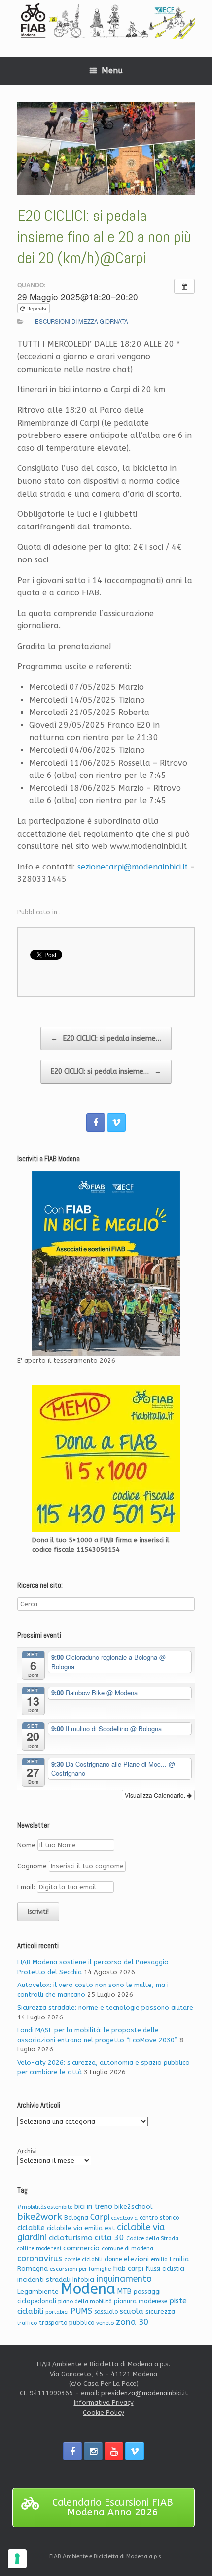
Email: (27, 1887)
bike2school (133, 2207)
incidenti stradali (44, 2280)
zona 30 (132, 2322)
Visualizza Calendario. (156, 1795)
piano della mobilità (85, 2302)
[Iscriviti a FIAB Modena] (106, 1263)
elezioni (136, 2259)
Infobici (83, 2280)
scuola (132, 2311)
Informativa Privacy (104, 2403)
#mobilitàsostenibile (45, 2207)
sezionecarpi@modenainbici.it (133, 867)
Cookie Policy (104, 2412)
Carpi (100, 2217)
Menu (112, 71)
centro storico (159, 2218)
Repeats (36, 308)
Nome (26, 1845)
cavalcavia (124, 2218)
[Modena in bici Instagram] (93, 2451)
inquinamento (124, 2279)
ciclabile (31, 2228)
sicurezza (160, 2312)
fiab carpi (128, 2269)
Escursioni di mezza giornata (82, 321)
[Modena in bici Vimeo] (116, 1122)
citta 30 (109, 2238)
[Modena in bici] (106, 21)
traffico (27, 2323)
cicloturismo (71, 2238)
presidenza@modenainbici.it (144, 2393)
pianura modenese (141, 2301)
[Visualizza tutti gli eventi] (184, 286)
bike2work (40, 2217)
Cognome (32, 1866)
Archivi (27, 2151)
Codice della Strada (152, 2239)
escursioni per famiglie (80, 2269)
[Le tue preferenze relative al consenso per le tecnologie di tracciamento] (17, 2559)
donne (113, 2259)
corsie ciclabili (83, 2259)
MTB (124, 2291)
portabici (57, 2312)
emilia (159, 2259)
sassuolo (106, 2312)
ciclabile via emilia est (81, 2228)
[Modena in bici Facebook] (96, 1122)
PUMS (81, 2311)
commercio (81, 2248)
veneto (105, 2323)
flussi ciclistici (165, 2269)
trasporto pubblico (67, 2323)
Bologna (76, 2218)
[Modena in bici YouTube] (114, 2451)
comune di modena (127, 2249)
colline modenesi (39, 2249)
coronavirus (40, 2258)
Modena (88, 2289)
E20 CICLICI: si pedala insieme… (106, 1039)
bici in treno (93, 2207)
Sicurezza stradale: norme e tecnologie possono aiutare (105, 2007)
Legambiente (38, 2291)
